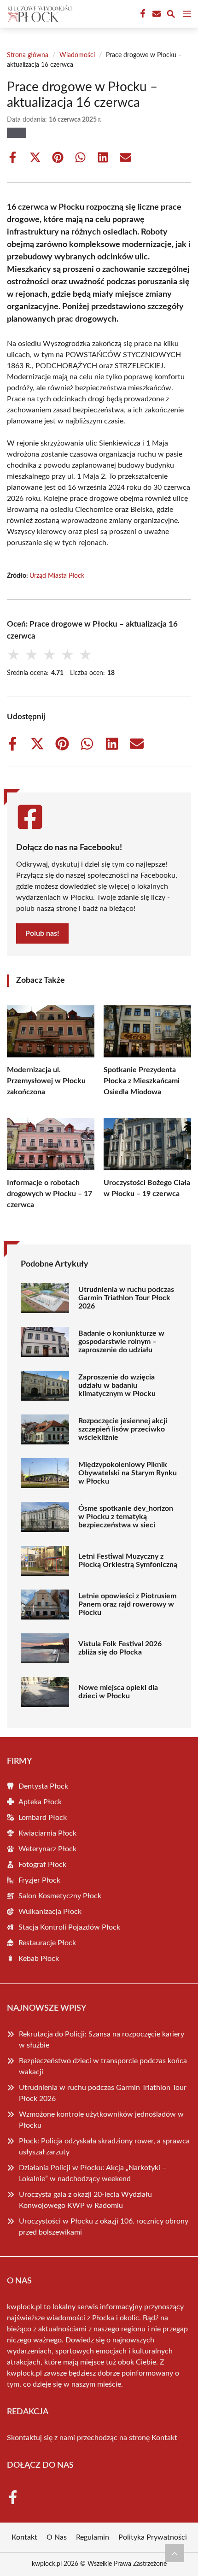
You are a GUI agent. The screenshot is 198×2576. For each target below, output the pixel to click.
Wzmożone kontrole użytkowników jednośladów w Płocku (101, 2120)
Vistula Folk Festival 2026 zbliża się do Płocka (120, 1648)
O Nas (57, 2537)
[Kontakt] (156, 14)
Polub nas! (42, 933)
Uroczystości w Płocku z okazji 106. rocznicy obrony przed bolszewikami (104, 2227)
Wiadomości (77, 55)
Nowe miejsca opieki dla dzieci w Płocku (118, 1692)
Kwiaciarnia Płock (47, 1833)
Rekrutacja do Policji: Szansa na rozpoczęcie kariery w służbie (102, 2040)
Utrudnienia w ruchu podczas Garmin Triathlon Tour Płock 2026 (126, 1298)
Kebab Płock (39, 1959)
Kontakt (164, 2438)
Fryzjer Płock (39, 1880)
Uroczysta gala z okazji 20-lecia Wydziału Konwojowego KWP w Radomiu (85, 2200)
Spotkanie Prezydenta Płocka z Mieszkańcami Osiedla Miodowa (142, 1081)
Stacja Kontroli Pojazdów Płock (69, 1927)
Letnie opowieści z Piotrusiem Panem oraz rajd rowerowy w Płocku (127, 1604)
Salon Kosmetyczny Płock (60, 1896)
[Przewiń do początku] (175, 2553)
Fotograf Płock (42, 1865)
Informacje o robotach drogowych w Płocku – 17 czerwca (49, 1194)
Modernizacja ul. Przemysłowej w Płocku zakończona (46, 1081)
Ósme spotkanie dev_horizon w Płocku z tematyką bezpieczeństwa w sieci (126, 1517)
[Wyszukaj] (171, 15)
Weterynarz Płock (47, 1849)
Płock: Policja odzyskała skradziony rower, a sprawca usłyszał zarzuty (104, 2147)
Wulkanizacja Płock (50, 1912)
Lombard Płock (43, 1818)
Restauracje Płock (47, 1943)
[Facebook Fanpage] (142, 14)
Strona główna (28, 55)
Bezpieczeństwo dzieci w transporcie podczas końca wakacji (103, 2066)
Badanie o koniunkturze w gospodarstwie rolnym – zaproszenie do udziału (121, 1342)
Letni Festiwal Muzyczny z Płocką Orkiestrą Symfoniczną (128, 1561)
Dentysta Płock (43, 1786)
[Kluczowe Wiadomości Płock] (39, 14)
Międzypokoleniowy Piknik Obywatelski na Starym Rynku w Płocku (128, 1473)
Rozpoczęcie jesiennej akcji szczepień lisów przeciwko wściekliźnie (123, 1429)
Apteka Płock (40, 1802)
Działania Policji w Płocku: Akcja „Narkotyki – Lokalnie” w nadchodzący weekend (93, 2173)
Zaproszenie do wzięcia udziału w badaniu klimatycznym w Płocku (117, 1385)
